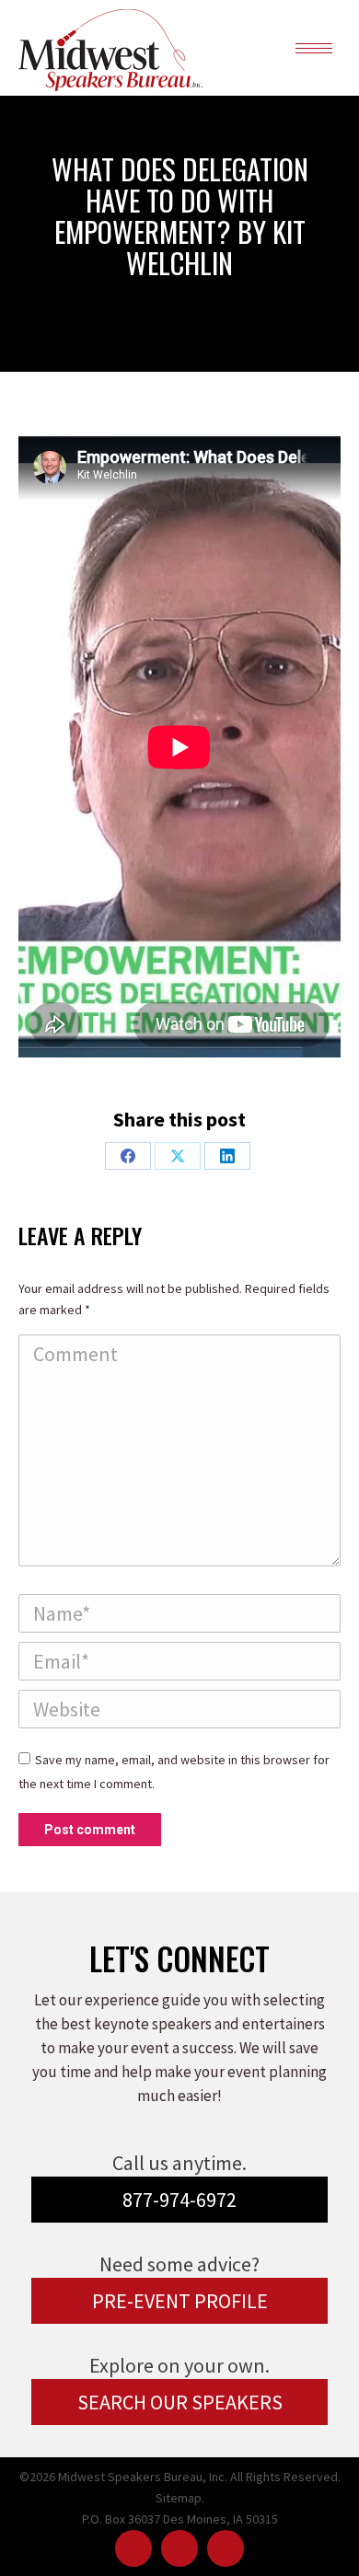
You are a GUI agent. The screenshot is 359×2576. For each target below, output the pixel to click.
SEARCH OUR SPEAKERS (180, 2402)
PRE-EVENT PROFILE (180, 2301)
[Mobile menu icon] (314, 48)
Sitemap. (180, 2498)
